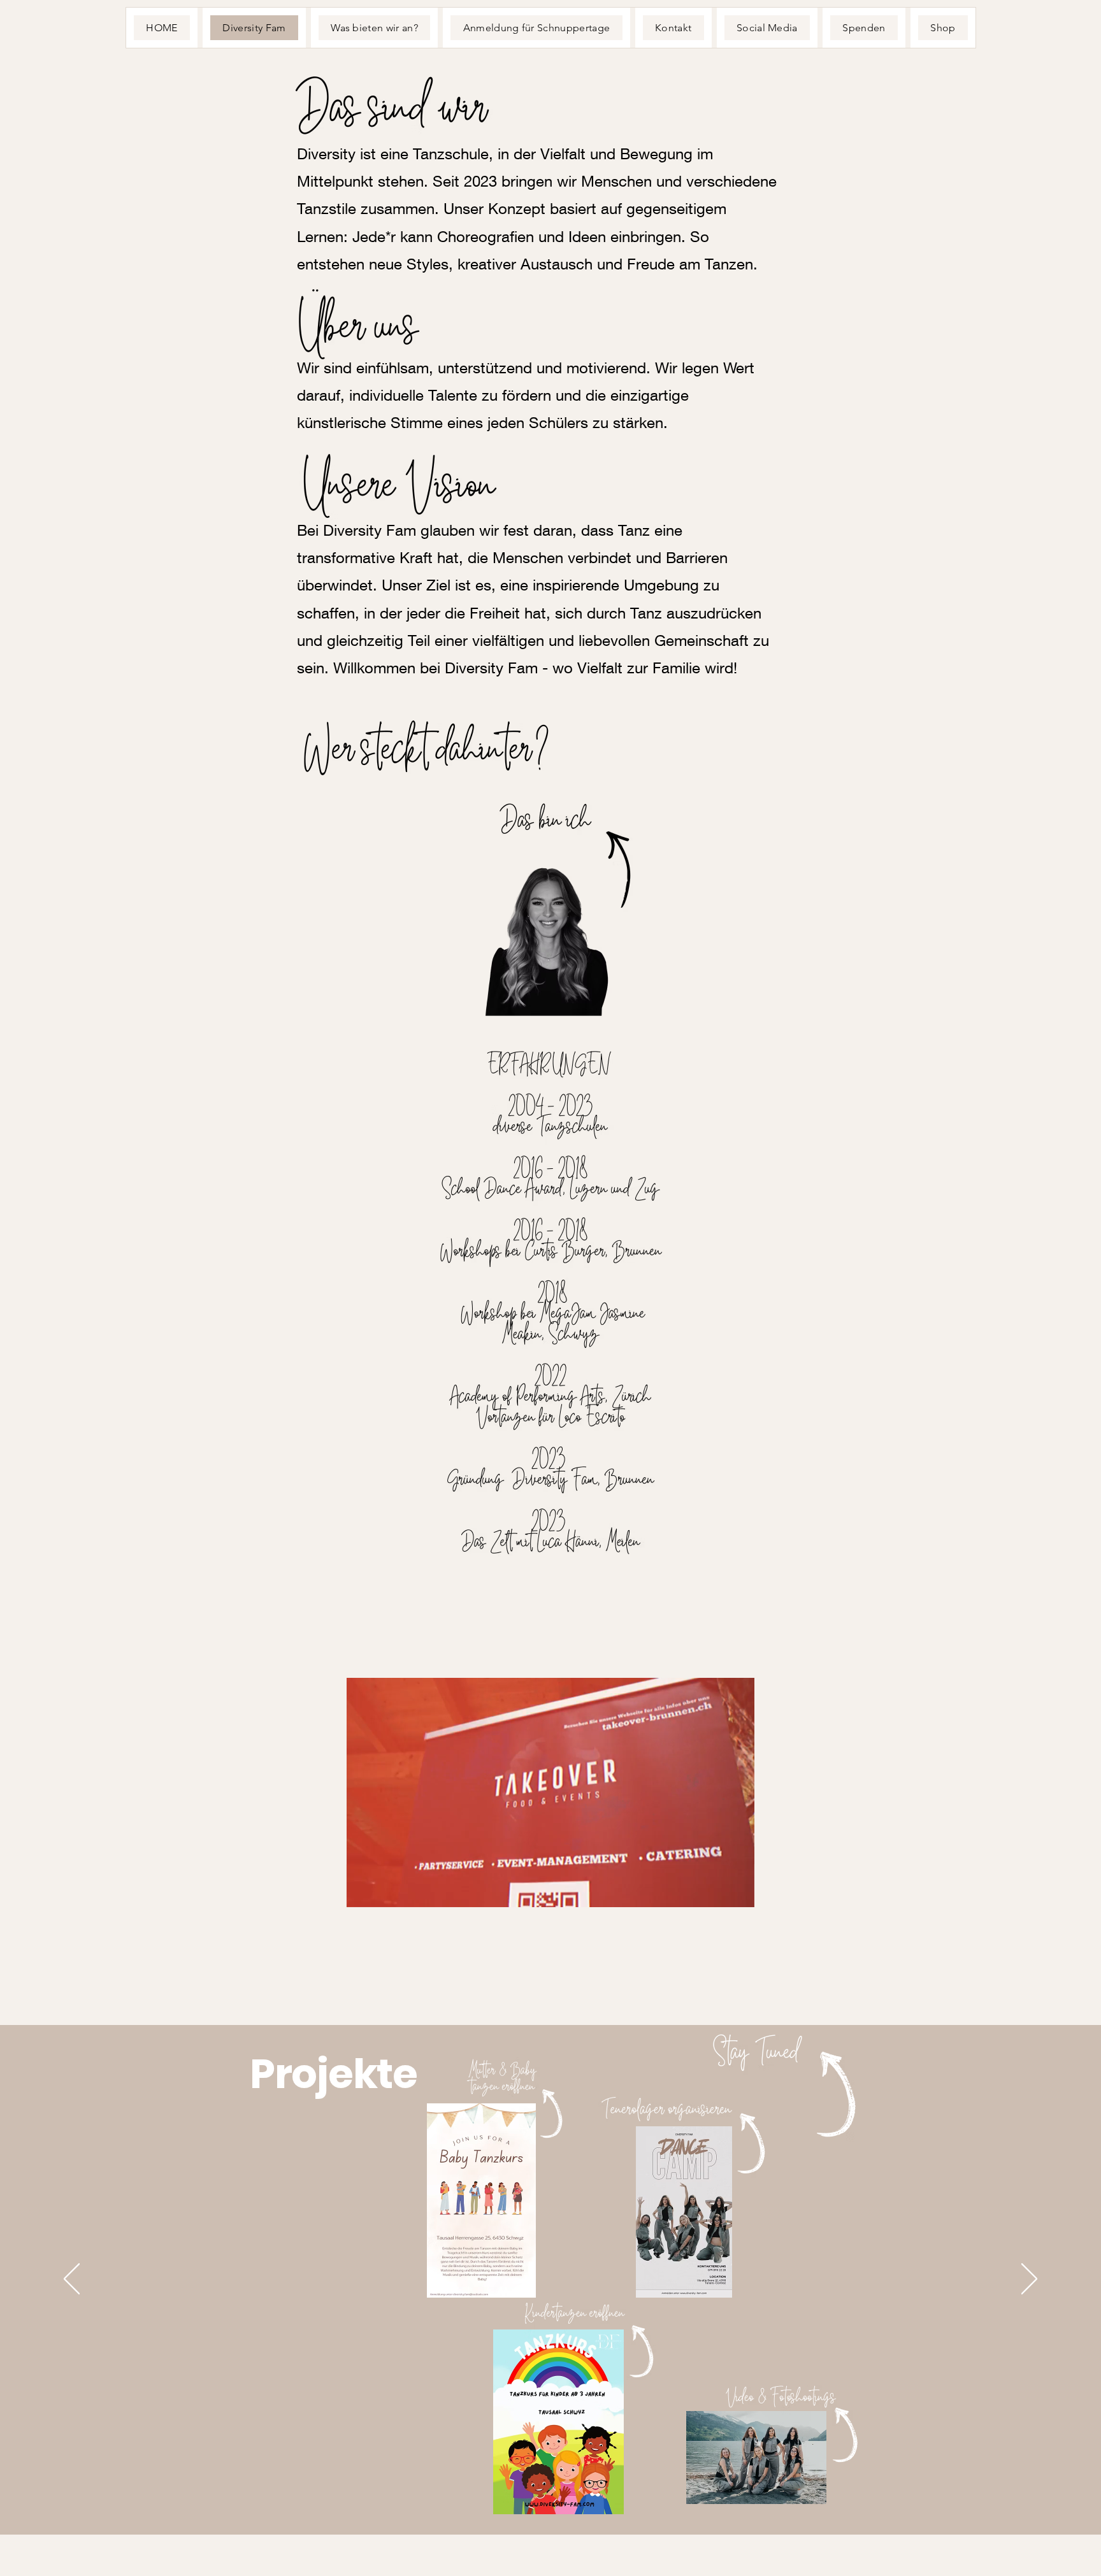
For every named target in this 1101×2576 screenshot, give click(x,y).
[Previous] (72, 2280)
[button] (550, 1893)
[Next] (1029, 2280)
